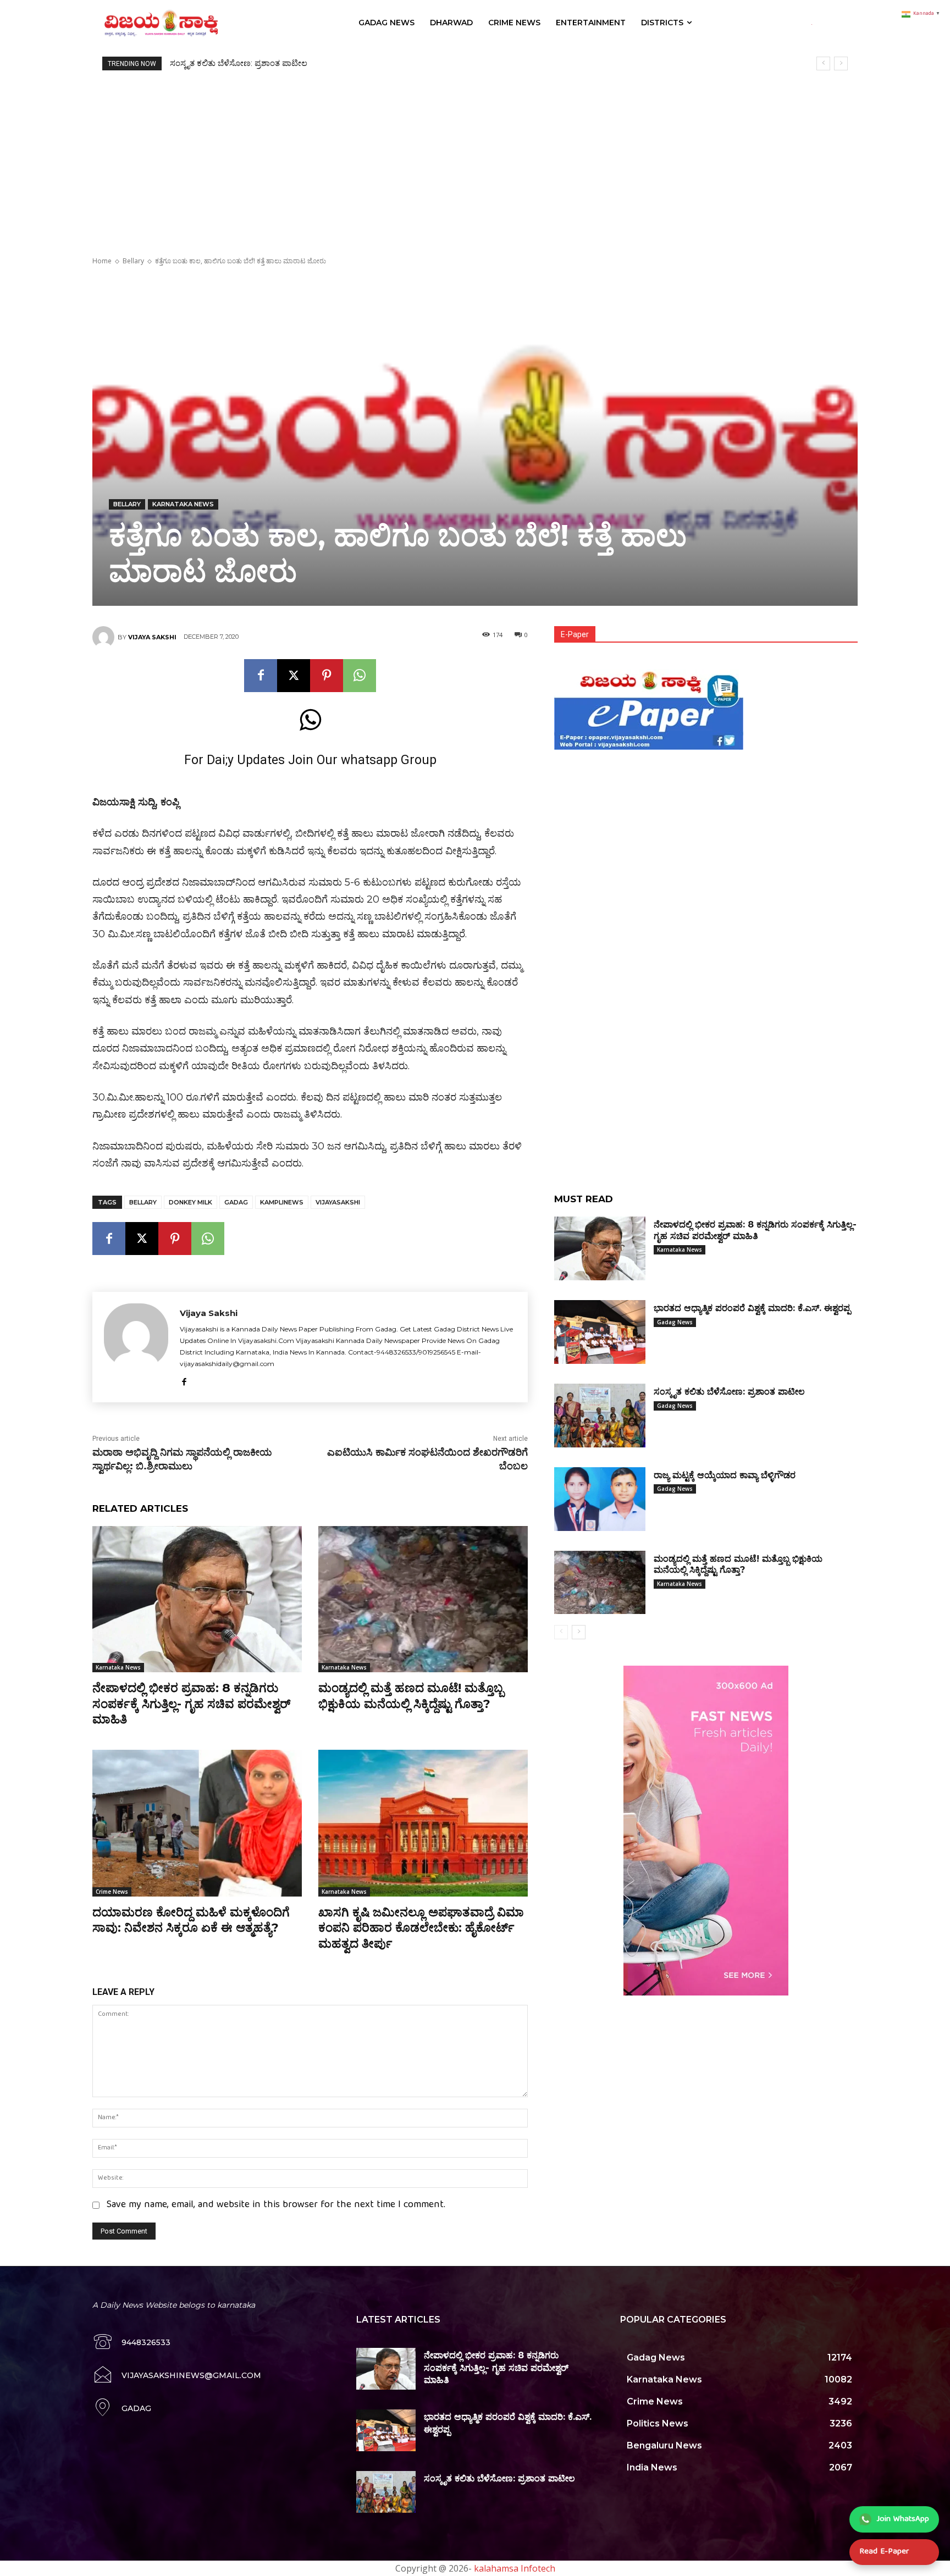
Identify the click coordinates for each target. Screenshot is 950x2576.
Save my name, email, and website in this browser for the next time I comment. (276, 2205)
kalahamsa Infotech (515, 2568)
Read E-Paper (884, 2552)
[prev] (823, 63)
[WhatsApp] (360, 676)
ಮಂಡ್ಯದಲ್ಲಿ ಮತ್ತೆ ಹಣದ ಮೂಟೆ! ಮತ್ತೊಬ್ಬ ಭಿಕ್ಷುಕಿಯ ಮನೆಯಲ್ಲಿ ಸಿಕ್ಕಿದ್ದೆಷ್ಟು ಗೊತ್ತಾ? (411, 1696)
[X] (294, 676)
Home (102, 261)
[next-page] (579, 1632)
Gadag (236, 1202)
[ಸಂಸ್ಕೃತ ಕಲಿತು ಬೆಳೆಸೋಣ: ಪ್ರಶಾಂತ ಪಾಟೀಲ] (600, 1416)
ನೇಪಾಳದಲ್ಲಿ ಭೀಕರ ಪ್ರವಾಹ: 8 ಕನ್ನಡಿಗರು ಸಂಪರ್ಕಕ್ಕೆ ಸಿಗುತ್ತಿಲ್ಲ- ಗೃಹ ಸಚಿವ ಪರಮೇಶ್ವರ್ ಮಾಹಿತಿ (191, 1704)
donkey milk (190, 1202)
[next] (841, 63)
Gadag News (675, 1322)
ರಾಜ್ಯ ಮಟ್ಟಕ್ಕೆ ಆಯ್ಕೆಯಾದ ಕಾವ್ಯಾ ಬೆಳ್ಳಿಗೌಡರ (236, 63)
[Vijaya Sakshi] (105, 637)
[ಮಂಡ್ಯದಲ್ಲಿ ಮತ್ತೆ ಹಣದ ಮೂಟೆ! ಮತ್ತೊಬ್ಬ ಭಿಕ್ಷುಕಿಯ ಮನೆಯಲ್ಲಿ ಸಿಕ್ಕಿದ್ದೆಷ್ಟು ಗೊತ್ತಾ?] (423, 1599)
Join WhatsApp (903, 2519)
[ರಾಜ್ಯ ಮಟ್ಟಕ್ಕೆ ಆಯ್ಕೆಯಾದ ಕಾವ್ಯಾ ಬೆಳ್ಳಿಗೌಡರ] (600, 1499)
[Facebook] (261, 676)
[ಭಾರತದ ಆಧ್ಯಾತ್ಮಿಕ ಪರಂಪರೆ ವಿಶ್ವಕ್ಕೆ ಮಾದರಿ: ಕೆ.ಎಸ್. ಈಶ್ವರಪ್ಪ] (600, 1332)
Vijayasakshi (338, 1202)
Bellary (133, 261)
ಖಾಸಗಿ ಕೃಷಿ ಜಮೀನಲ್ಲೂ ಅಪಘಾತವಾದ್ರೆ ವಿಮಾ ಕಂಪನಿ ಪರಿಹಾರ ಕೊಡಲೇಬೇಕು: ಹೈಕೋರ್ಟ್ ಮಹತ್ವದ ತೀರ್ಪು (421, 1928)
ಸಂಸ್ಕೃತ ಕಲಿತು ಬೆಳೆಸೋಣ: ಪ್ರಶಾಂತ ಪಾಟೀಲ (729, 1392)
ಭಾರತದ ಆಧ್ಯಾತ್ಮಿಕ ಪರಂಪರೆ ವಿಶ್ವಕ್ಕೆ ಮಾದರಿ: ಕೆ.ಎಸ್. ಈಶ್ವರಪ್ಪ (752, 1308)
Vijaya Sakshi (152, 637)
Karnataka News (183, 504)
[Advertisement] (475, 153)
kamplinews (282, 1202)
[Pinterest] (327, 676)
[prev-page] (561, 1632)
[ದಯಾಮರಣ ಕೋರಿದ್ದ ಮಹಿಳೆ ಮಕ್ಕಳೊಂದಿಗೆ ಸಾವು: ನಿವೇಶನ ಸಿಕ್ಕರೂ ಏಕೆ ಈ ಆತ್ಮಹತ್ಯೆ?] (197, 1823)
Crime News (112, 1892)
